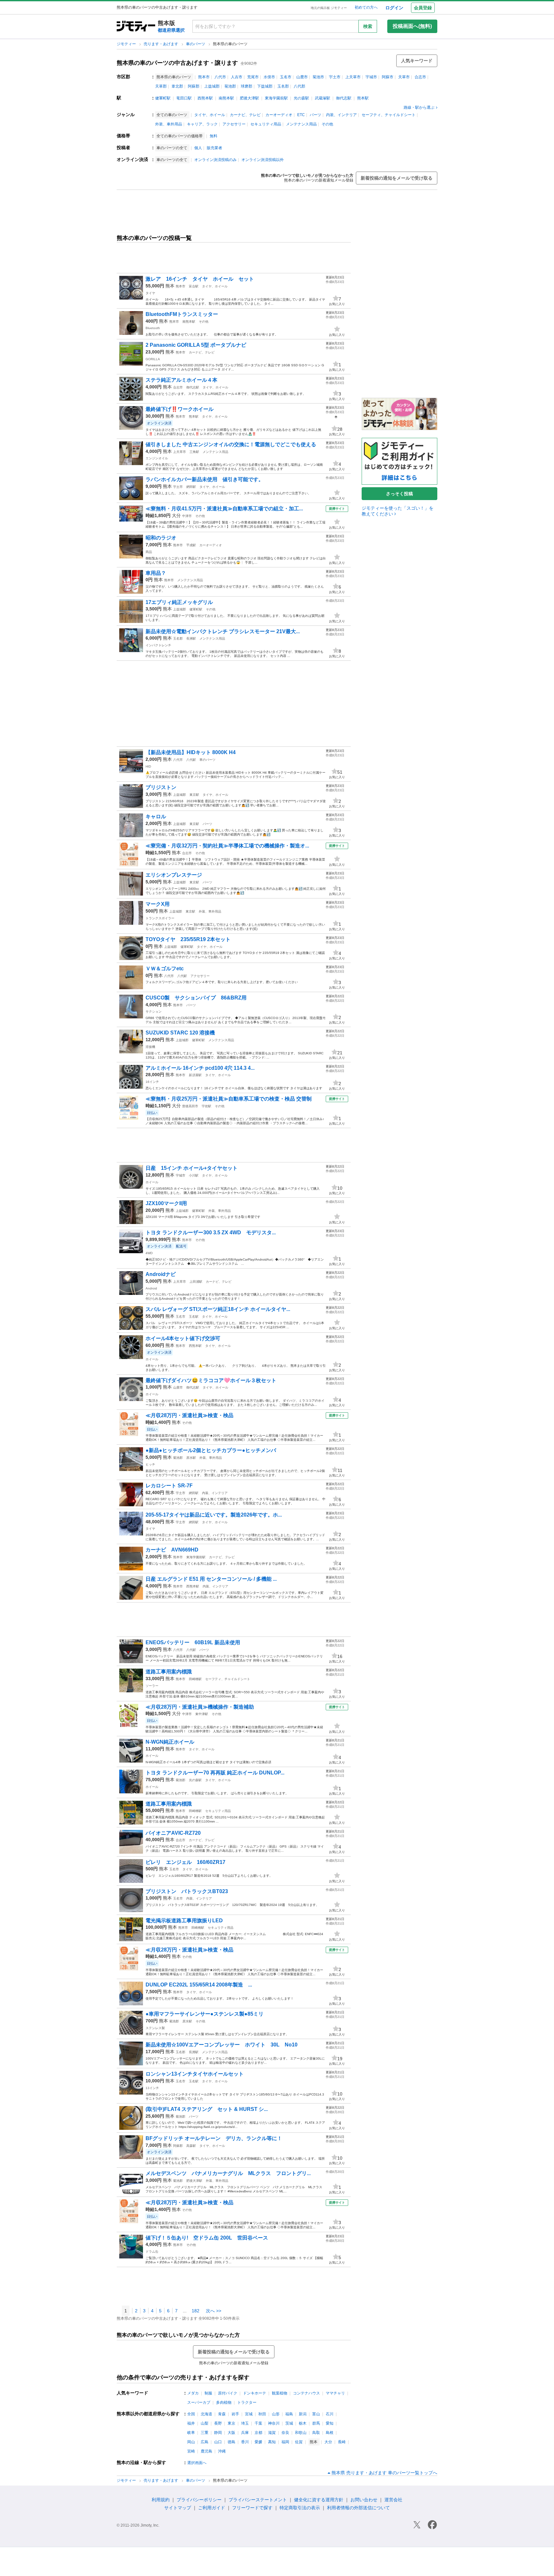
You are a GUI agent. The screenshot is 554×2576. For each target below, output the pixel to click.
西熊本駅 (205, 98)
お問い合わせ (364, 2500)
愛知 (330, 2423)
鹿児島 (206, 2451)
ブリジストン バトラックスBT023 (187, 1891)
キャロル (156, 816)
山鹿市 (302, 77)
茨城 (289, 2423)
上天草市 (353, 77)
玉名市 (286, 77)
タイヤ (150, 293)
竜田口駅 (184, 98)
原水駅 (191, 1458)
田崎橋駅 (195, 1679)
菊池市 (318, 77)
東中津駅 (202, 1714)
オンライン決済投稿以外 (263, 160)
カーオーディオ (279, 115)
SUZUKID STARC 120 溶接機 (180, 1033)
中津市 (187, 516)
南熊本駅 (226, 98)
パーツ (315, 115)
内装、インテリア (341, 115)
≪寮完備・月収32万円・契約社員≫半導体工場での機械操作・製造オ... (227, 846)
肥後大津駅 (249, 98)
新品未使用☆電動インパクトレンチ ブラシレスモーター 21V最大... (223, 631)
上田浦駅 (196, 1282)
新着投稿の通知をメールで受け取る (397, 178)
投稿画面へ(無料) (412, 26)
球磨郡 (247, 86)
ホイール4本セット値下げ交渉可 (183, 1338)
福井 (191, 2423)
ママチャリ (335, 2393)
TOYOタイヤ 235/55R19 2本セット (188, 939)
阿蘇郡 (194, 86)
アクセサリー (234, 124)
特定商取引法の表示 (300, 2508)
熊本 (170, 286)
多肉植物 (224, 2402)
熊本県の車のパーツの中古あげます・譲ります (177, 63)
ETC (301, 115)
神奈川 (274, 2423)
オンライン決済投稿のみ (215, 160)
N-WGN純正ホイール (170, 1742)
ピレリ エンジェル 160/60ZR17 (185, 1862)
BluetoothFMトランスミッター (182, 314)
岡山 (191, 2442)
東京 (231, 2423)
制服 (208, 2393)
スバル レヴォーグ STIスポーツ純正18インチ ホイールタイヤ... (218, 1309)
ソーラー (152, 1686)
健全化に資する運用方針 (319, 2500)
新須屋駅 (195, 1075)
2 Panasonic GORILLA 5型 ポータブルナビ (196, 345)
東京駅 (194, 795)
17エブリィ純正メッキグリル (179, 602)
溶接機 (150, 1047)
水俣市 (269, 77)
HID (148, 766)
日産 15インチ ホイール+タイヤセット (192, 1168)
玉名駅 (194, 1317)
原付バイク (228, 2393)
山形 (276, 2414)
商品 (149, 552)
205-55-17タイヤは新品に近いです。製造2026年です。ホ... (214, 1515)
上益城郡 (212, 86)
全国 (191, 2414)
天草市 (404, 77)
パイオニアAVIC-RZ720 (173, 1833)
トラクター (247, 2402)
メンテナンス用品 (301, 124)
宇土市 (335, 77)
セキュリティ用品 (266, 124)
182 (196, 2311)
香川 (245, 2442)
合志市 (420, 77)
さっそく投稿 (399, 494)
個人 (198, 148)
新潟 (303, 2414)
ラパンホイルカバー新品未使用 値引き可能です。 (205, 479)
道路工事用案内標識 (169, 1672)
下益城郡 (265, 86)
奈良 (285, 2433)
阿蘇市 (388, 77)
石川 (330, 2414)
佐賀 (299, 2442)
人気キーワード (417, 61)
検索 (368, 26)
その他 (327, 124)
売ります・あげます (161, 44)
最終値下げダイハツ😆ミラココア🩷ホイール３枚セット (211, 1380)
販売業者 (214, 148)
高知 (272, 2442)
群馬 (316, 2423)
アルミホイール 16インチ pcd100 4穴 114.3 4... (200, 1068)
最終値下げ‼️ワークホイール (180, 409)
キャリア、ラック (202, 124)
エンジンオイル (157, 458)
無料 (214, 136)
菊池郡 (230, 86)
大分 (176, 515)
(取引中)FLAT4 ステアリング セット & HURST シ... (207, 2109)
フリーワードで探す (252, 2508)
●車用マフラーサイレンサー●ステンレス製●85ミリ (205, 2014)
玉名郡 (283, 86)
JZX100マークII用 (166, 1203)
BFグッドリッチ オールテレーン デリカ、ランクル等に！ (214, 2138)
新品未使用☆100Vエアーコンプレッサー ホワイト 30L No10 (222, 2045)
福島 (289, 2414)
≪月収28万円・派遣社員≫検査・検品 (189, 1415)
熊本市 (204, 77)
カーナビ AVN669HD (172, 1550)
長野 (218, 2423)
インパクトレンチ (158, 645)
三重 (205, 2433)
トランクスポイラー (160, 918)
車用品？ (156, 573)
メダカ (193, 2393)
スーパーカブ (199, 2402)
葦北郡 (177, 86)
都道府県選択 (171, 30)
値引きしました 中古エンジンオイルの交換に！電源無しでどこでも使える (231, 444)
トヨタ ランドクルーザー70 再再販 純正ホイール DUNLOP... (215, 1773)
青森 (222, 2414)
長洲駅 (191, 638)
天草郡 (161, 86)
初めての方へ (366, 7)
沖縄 (222, 2451)
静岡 (218, 2433)
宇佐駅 (206, 1106)
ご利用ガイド (212, 2508)
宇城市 (371, 77)
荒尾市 (253, 77)
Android (151, 1288)
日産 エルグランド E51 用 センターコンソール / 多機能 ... (211, 1579)
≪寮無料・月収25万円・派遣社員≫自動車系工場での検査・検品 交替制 (229, 1099)
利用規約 (161, 2500)
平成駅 (191, 545)
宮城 (249, 2414)
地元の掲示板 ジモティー (329, 8)
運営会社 (393, 2500)
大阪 (231, 2433)
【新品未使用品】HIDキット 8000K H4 (191, 752)
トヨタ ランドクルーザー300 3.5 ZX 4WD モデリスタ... (211, 1233)
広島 (205, 2442)
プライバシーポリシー (199, 2500)
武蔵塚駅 (323, 98)
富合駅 (194, 286)
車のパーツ (196, 44)
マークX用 (158, 904)
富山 (316, 2414)
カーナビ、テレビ (245, 115)
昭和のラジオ (161, 538)
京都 (258, 2433)
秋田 (262, 2414)
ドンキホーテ (255, 2393)
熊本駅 (363, 98)
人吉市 (237, 77)
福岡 (285, 2442)
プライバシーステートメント (258, 2500)
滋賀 (272, 2433)
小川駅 (194, 1175)
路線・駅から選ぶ (419, 107)
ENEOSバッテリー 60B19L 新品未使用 (193, 1642)
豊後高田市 (190, 1106)
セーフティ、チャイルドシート (389, 115)
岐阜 (191, 2433)
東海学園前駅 (276, 98)
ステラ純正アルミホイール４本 (181, 380)
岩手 (235, 2414)
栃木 (303, 2423)
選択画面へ (197, 2463)
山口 (218, 2442)
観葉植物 (280, 2393)
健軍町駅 (163, 98)
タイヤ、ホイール (210, 115)
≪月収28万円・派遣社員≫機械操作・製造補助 (200, 1707)
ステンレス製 (155, 2028)
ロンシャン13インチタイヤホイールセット (195, 2074)
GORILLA (153, 359)
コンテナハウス (306, 2393)
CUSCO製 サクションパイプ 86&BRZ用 (196, 998)
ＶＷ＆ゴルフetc (165, 969)
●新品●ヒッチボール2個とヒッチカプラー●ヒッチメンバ (211, 1450)
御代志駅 (344, 98)
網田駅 (191, 487)
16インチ (152, 1082)
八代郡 (299, 86)
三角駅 (194, 452)
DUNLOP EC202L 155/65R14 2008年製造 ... (199, 1985)
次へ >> (214, 2311)
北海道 (206, 2414)
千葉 (258, 2423)
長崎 (342, 2442)
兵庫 (245, 2433)
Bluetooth (153, 328)
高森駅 (191, 2146)
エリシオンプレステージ (174, 875)
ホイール (152, 1182)
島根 (330, 2433)
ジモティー (127, 44)
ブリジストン (161, 787)
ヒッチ (150, 1464)
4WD (149, 1253)
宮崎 (191, 2451)
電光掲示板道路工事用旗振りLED (184, 1921)
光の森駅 (301, 98)
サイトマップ (178, 2508)
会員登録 (423, 8)
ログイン (394, 8)
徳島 (231, 2442)
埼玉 (245, 2423)
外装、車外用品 (169, 124)
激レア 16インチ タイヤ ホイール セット (200, 279)
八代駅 (191, 760)
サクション (154, 1012)
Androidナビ (161, 1274)
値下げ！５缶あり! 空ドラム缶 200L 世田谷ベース (207, 2238)
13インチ (152, 2088)
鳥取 (316, 2433)
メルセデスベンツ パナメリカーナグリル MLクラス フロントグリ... (228, 2173)
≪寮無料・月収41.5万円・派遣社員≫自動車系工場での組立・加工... (224, 509)
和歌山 (301, 2433)
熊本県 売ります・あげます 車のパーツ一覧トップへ (384, 2473)
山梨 (205, 2423)
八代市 (220, 77)
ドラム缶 (152, 2252)
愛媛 (258, 2442)
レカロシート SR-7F (169, 1486)
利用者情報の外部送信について (358, 2508)
